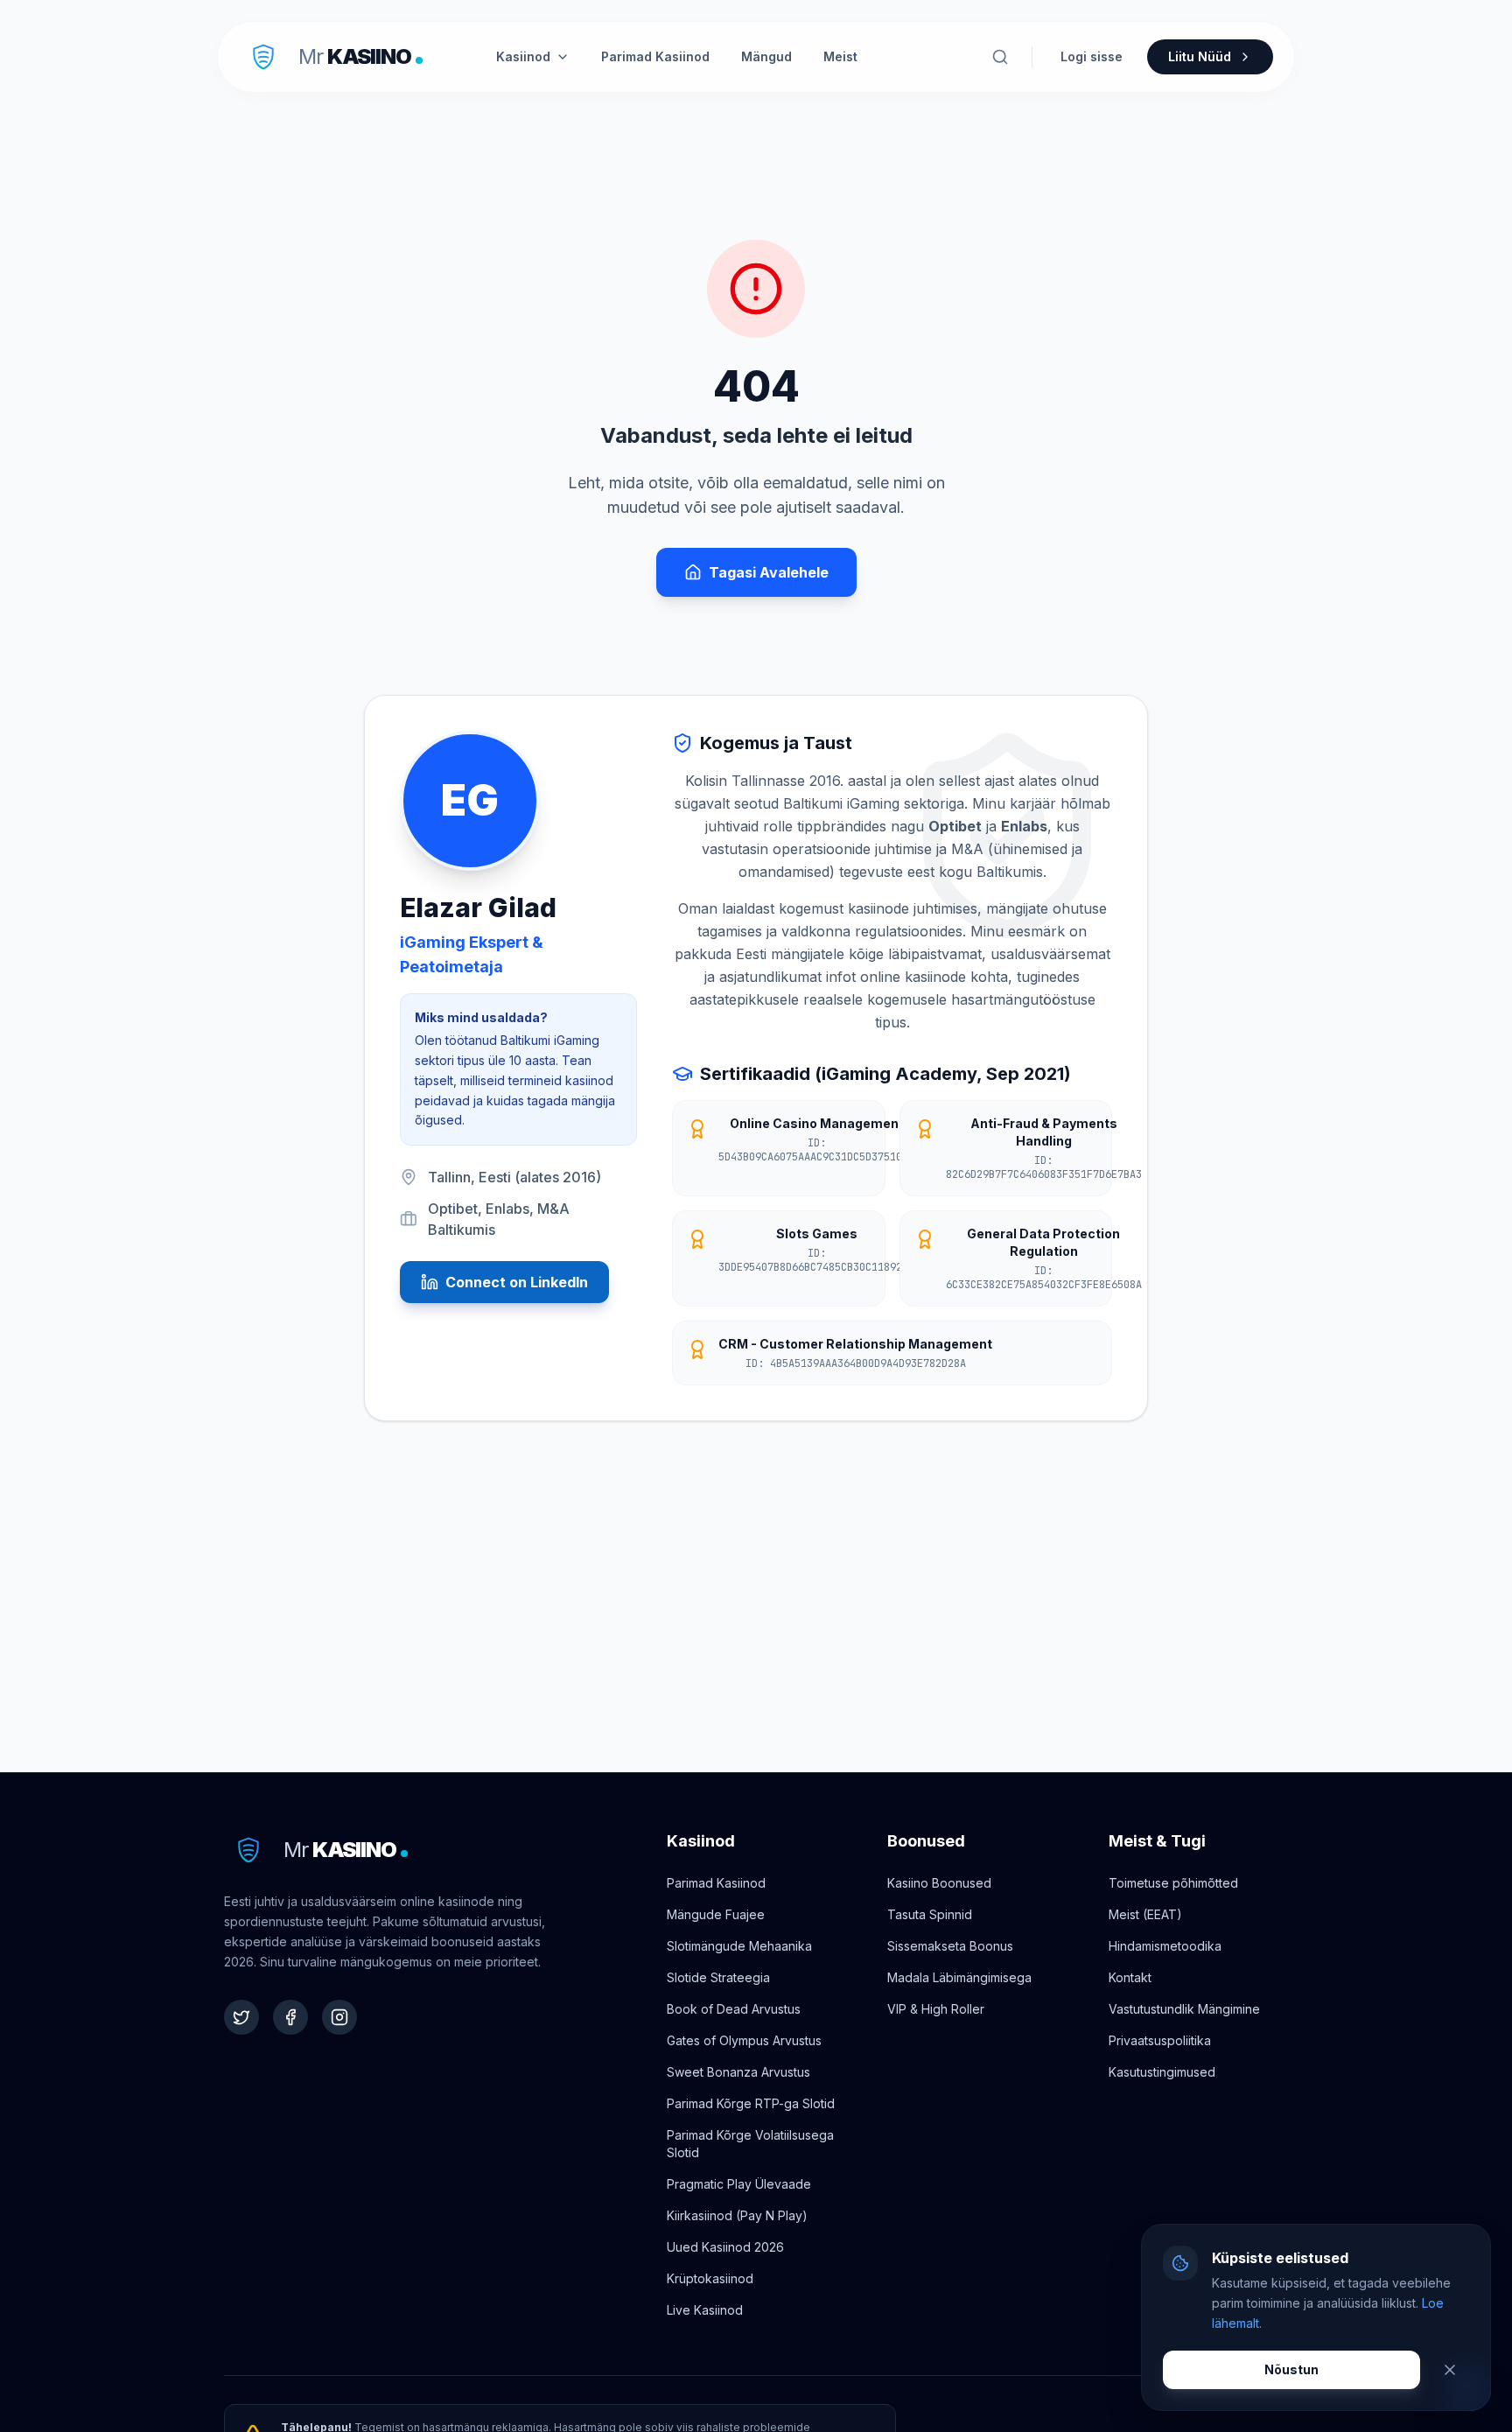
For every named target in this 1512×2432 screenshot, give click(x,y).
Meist (840, 56)
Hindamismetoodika (1165, 1946)
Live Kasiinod (705, 2310)
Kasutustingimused (1162, 2072)
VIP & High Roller (936, 2009)
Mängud (766, 56)
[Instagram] (339, 2017)
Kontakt (1130, 1977)
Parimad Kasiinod (655, 56)
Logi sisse (1092, 56)
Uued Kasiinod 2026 (725, 2247)
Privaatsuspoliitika (1160, 2040)
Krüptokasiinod (710, 2278)
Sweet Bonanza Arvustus (738, 2072)
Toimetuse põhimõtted (1173, 1883)
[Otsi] (1000, 57)
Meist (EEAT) (1145, 1914)
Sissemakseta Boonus (950, 1946)
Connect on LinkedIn (517, 1282)
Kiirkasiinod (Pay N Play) (737, 2215)
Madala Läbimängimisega (959, 1977)
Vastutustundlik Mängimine (1184, 2009)
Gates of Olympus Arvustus (744, 2040)
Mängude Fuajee (716, 1914)
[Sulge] (1450, 2370)
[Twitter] (241, 2017)
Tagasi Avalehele (769, 572)
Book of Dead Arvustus (734, 2009)
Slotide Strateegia (718, 1977)
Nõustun (1291, 2369)
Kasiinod (523, 56)
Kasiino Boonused (939, 1883)
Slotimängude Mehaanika (739, 1946)
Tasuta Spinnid (930, 1914)
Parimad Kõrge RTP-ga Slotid (751, 2103)
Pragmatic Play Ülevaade (739, 2184)
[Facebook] (290, 2017)
